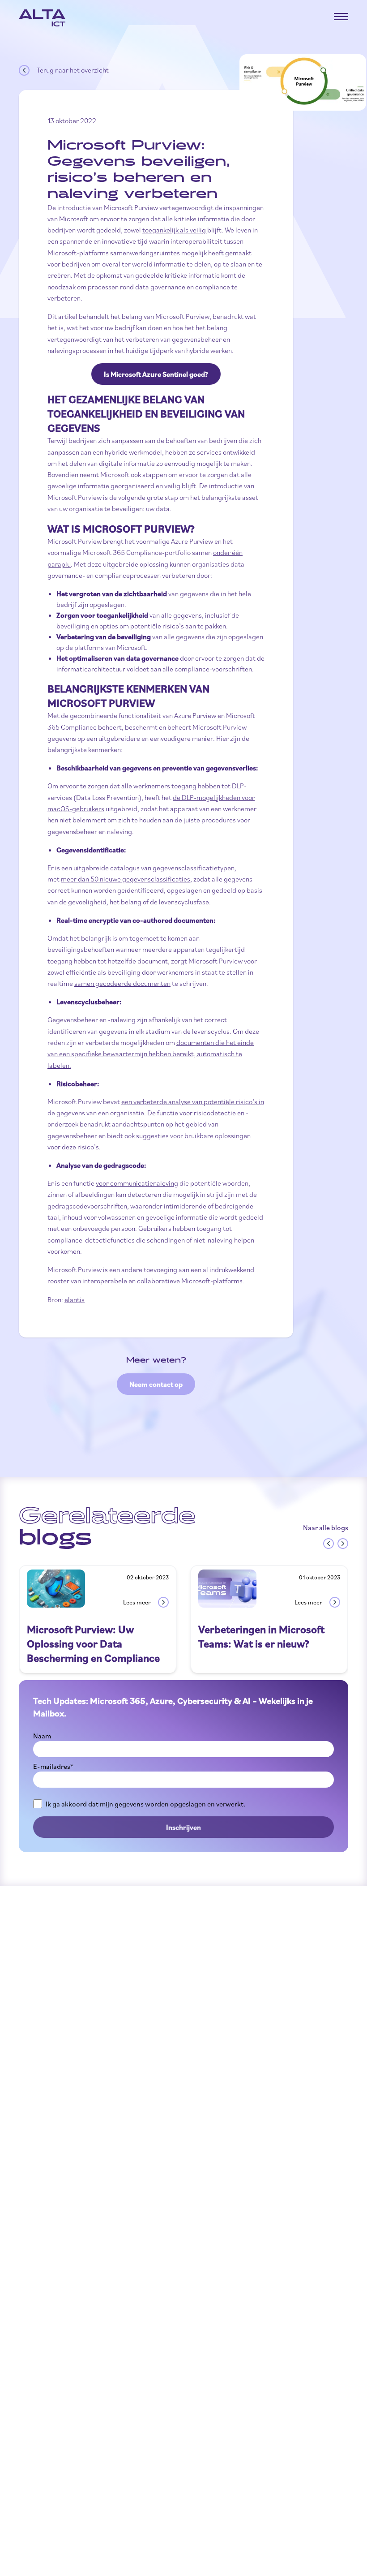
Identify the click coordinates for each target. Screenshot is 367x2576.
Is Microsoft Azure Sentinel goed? (156, 374)
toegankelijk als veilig (175, 230)
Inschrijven (183, 1827)
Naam (42, 1736)
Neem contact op (156, 1384)
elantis (75, 1299)
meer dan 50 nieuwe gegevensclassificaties (126, 879)
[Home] (42, 18)
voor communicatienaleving (137, 1183)
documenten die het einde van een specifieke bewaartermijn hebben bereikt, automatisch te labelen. (151, 1054)
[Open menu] (341, 17)
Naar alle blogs (326, 1527)
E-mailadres (53, 1766)
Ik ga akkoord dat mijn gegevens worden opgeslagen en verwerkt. (145, 1804)
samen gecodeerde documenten (122, 983)
